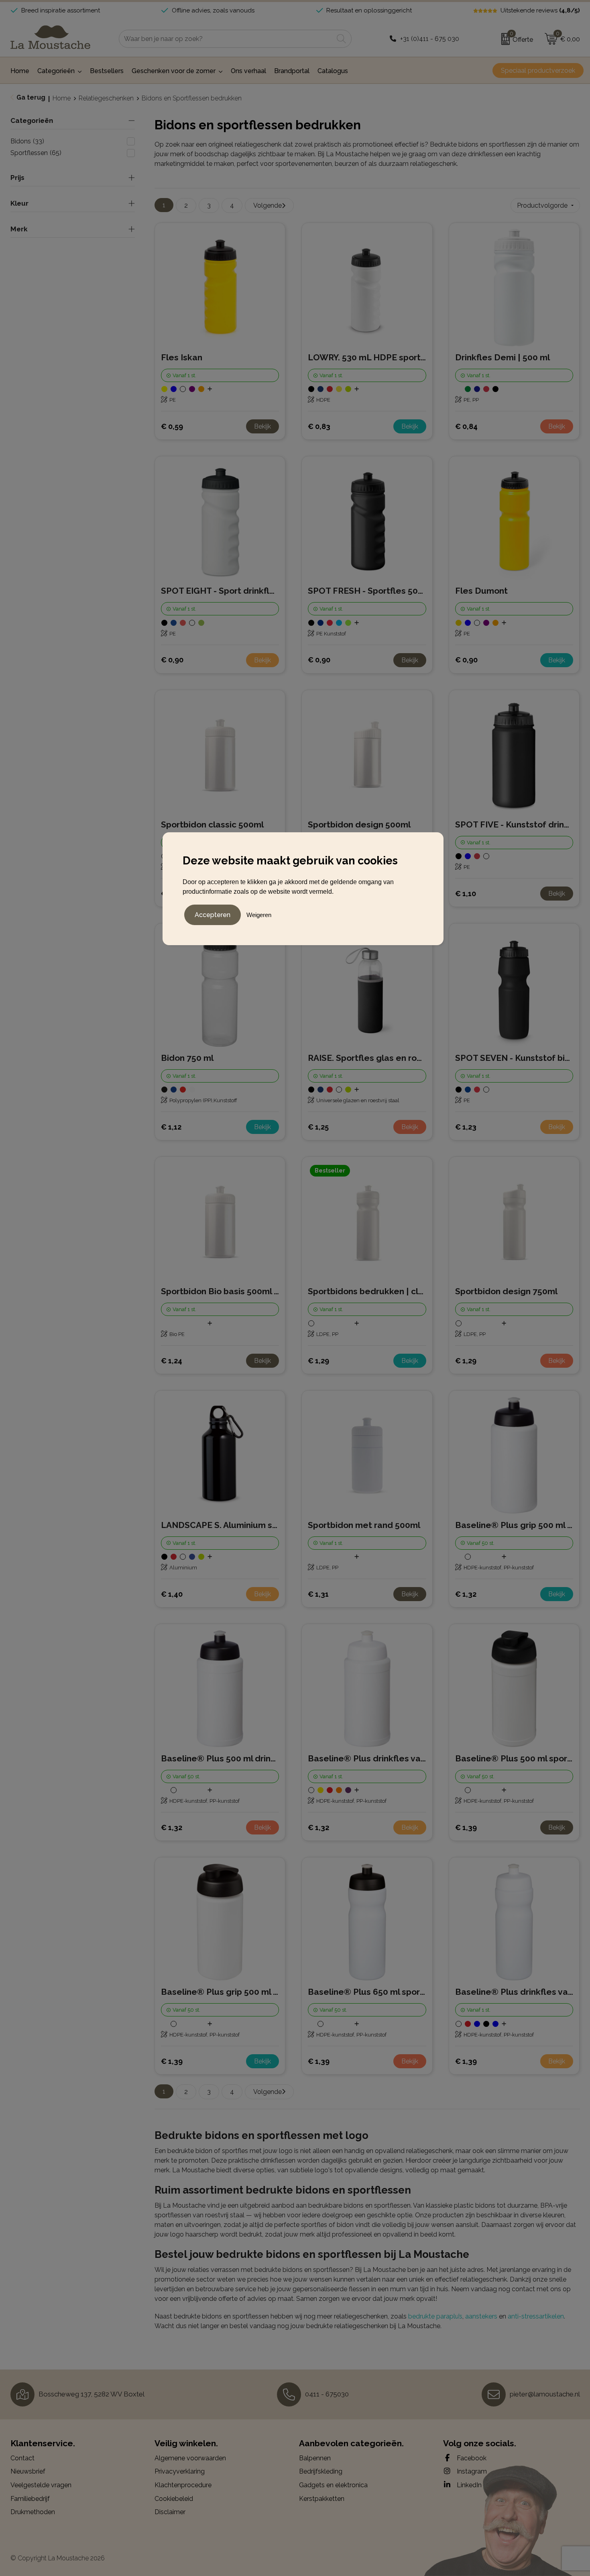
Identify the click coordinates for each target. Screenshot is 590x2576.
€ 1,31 (318, 1594)
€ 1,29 (318, 1361)
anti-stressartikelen (536, 2316)
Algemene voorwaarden (190, 2458)
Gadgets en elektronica (333, 2485)
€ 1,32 (466, 1594)
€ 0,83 (319, 426)
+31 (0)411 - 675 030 (430, 39)
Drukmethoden (33, 2512)
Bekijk (262, 426)
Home (62, 98)
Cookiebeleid (174, 2499)
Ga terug (31, 97)
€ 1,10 (466, 894)
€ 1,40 (172, 1594)
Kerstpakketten (322, 2499)
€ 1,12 (171, 1127)
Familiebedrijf (30, 2499)
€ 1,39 (466, 1827)
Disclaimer (170, 2512)
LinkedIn (468, 2485)
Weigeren (259, 915)
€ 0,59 (172, 426)
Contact (22, 2458)
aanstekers (481, 2316)
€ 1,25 (318, 1127)
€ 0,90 (172, 660)
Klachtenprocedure (183, 2485)
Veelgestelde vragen (41, 2485)
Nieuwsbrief (28, 2471)
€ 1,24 (172, 1361)
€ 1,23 (466, 1127)
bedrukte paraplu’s (435, 2316)
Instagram (471, 2471)
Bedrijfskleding (321, 2471)
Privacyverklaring (180, 2471)
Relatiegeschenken (106, 98)
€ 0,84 (466, 426)
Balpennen (315, 2458)
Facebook (471, 2458)
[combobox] (226, 39)
